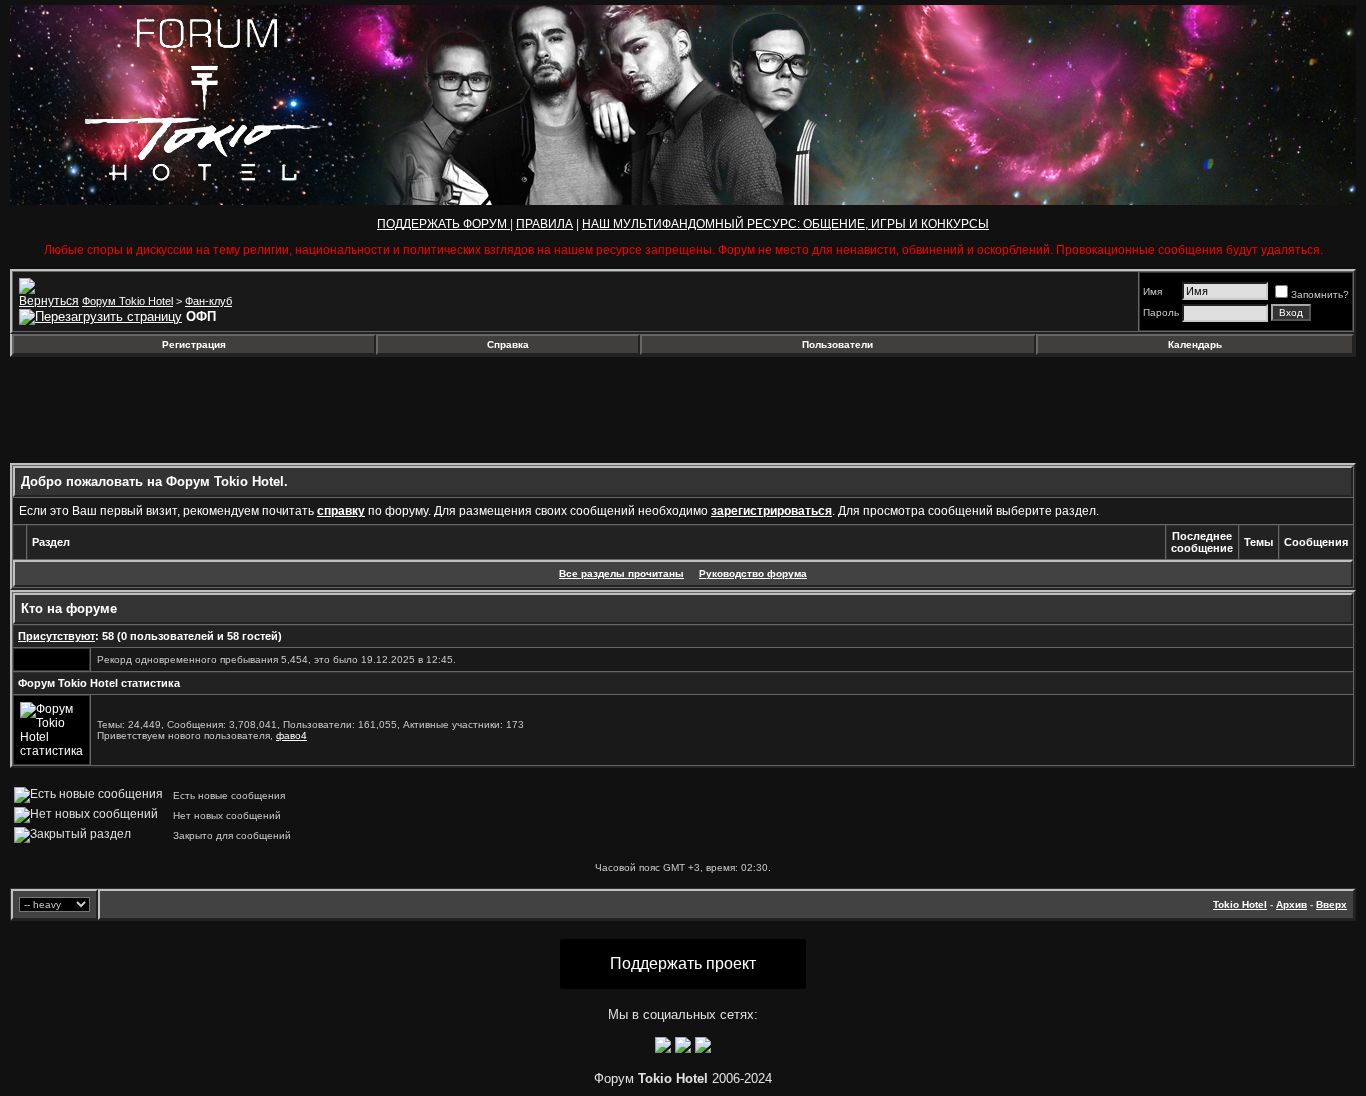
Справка (508, 344)
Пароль (1161, 312)
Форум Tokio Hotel (127, 301)
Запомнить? (1320, 294)
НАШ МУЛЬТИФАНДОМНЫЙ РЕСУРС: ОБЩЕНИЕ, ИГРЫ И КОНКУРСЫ (785, 224)
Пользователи (837, 344)
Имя (1152, 291)
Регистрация (194, 344)
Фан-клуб (208, 301)
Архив (1291, 904)
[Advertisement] (173, 410)
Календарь (1195, 344)
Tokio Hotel (1240, 904)
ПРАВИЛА (544, 224)
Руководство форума (753, 573)
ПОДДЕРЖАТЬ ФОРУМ (443, 224)
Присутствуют (56, 636)
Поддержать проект (683, 963)
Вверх (1331, 904)
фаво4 (291, 735)
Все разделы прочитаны (621, 573)
